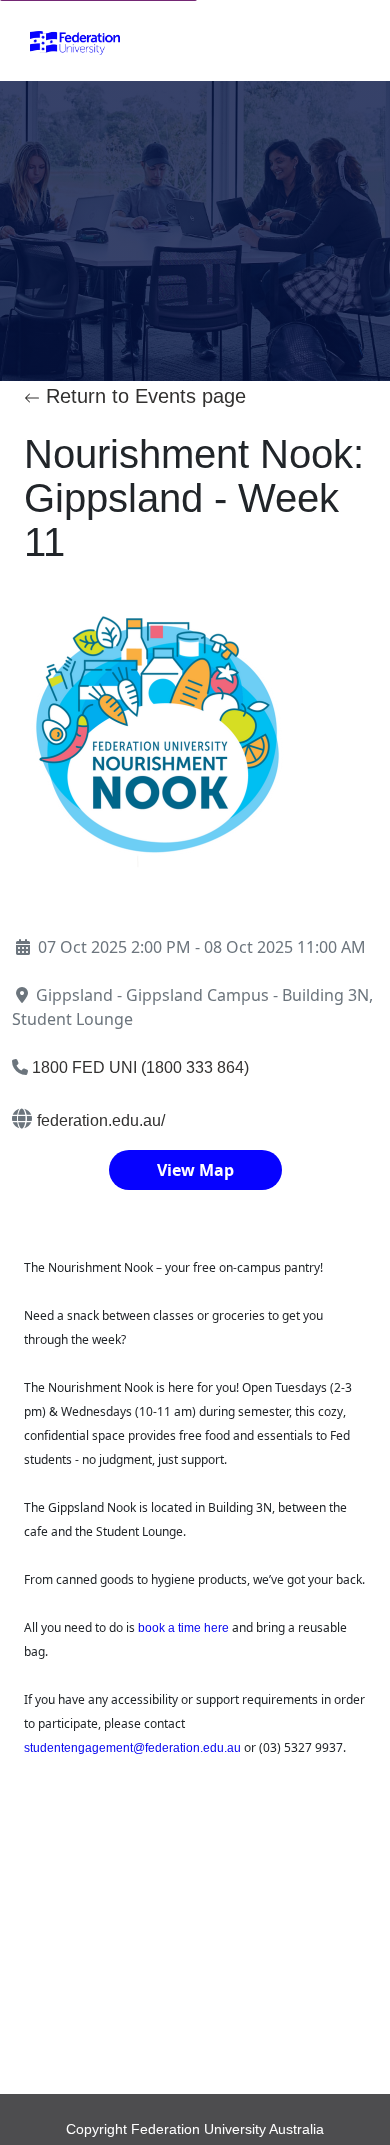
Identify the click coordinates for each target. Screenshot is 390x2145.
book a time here (183, 1628)
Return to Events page (143, 396)
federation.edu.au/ (101, 1120)
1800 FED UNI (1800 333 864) (140, 1067)
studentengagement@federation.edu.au (132, 1748)
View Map (195, 1170)
